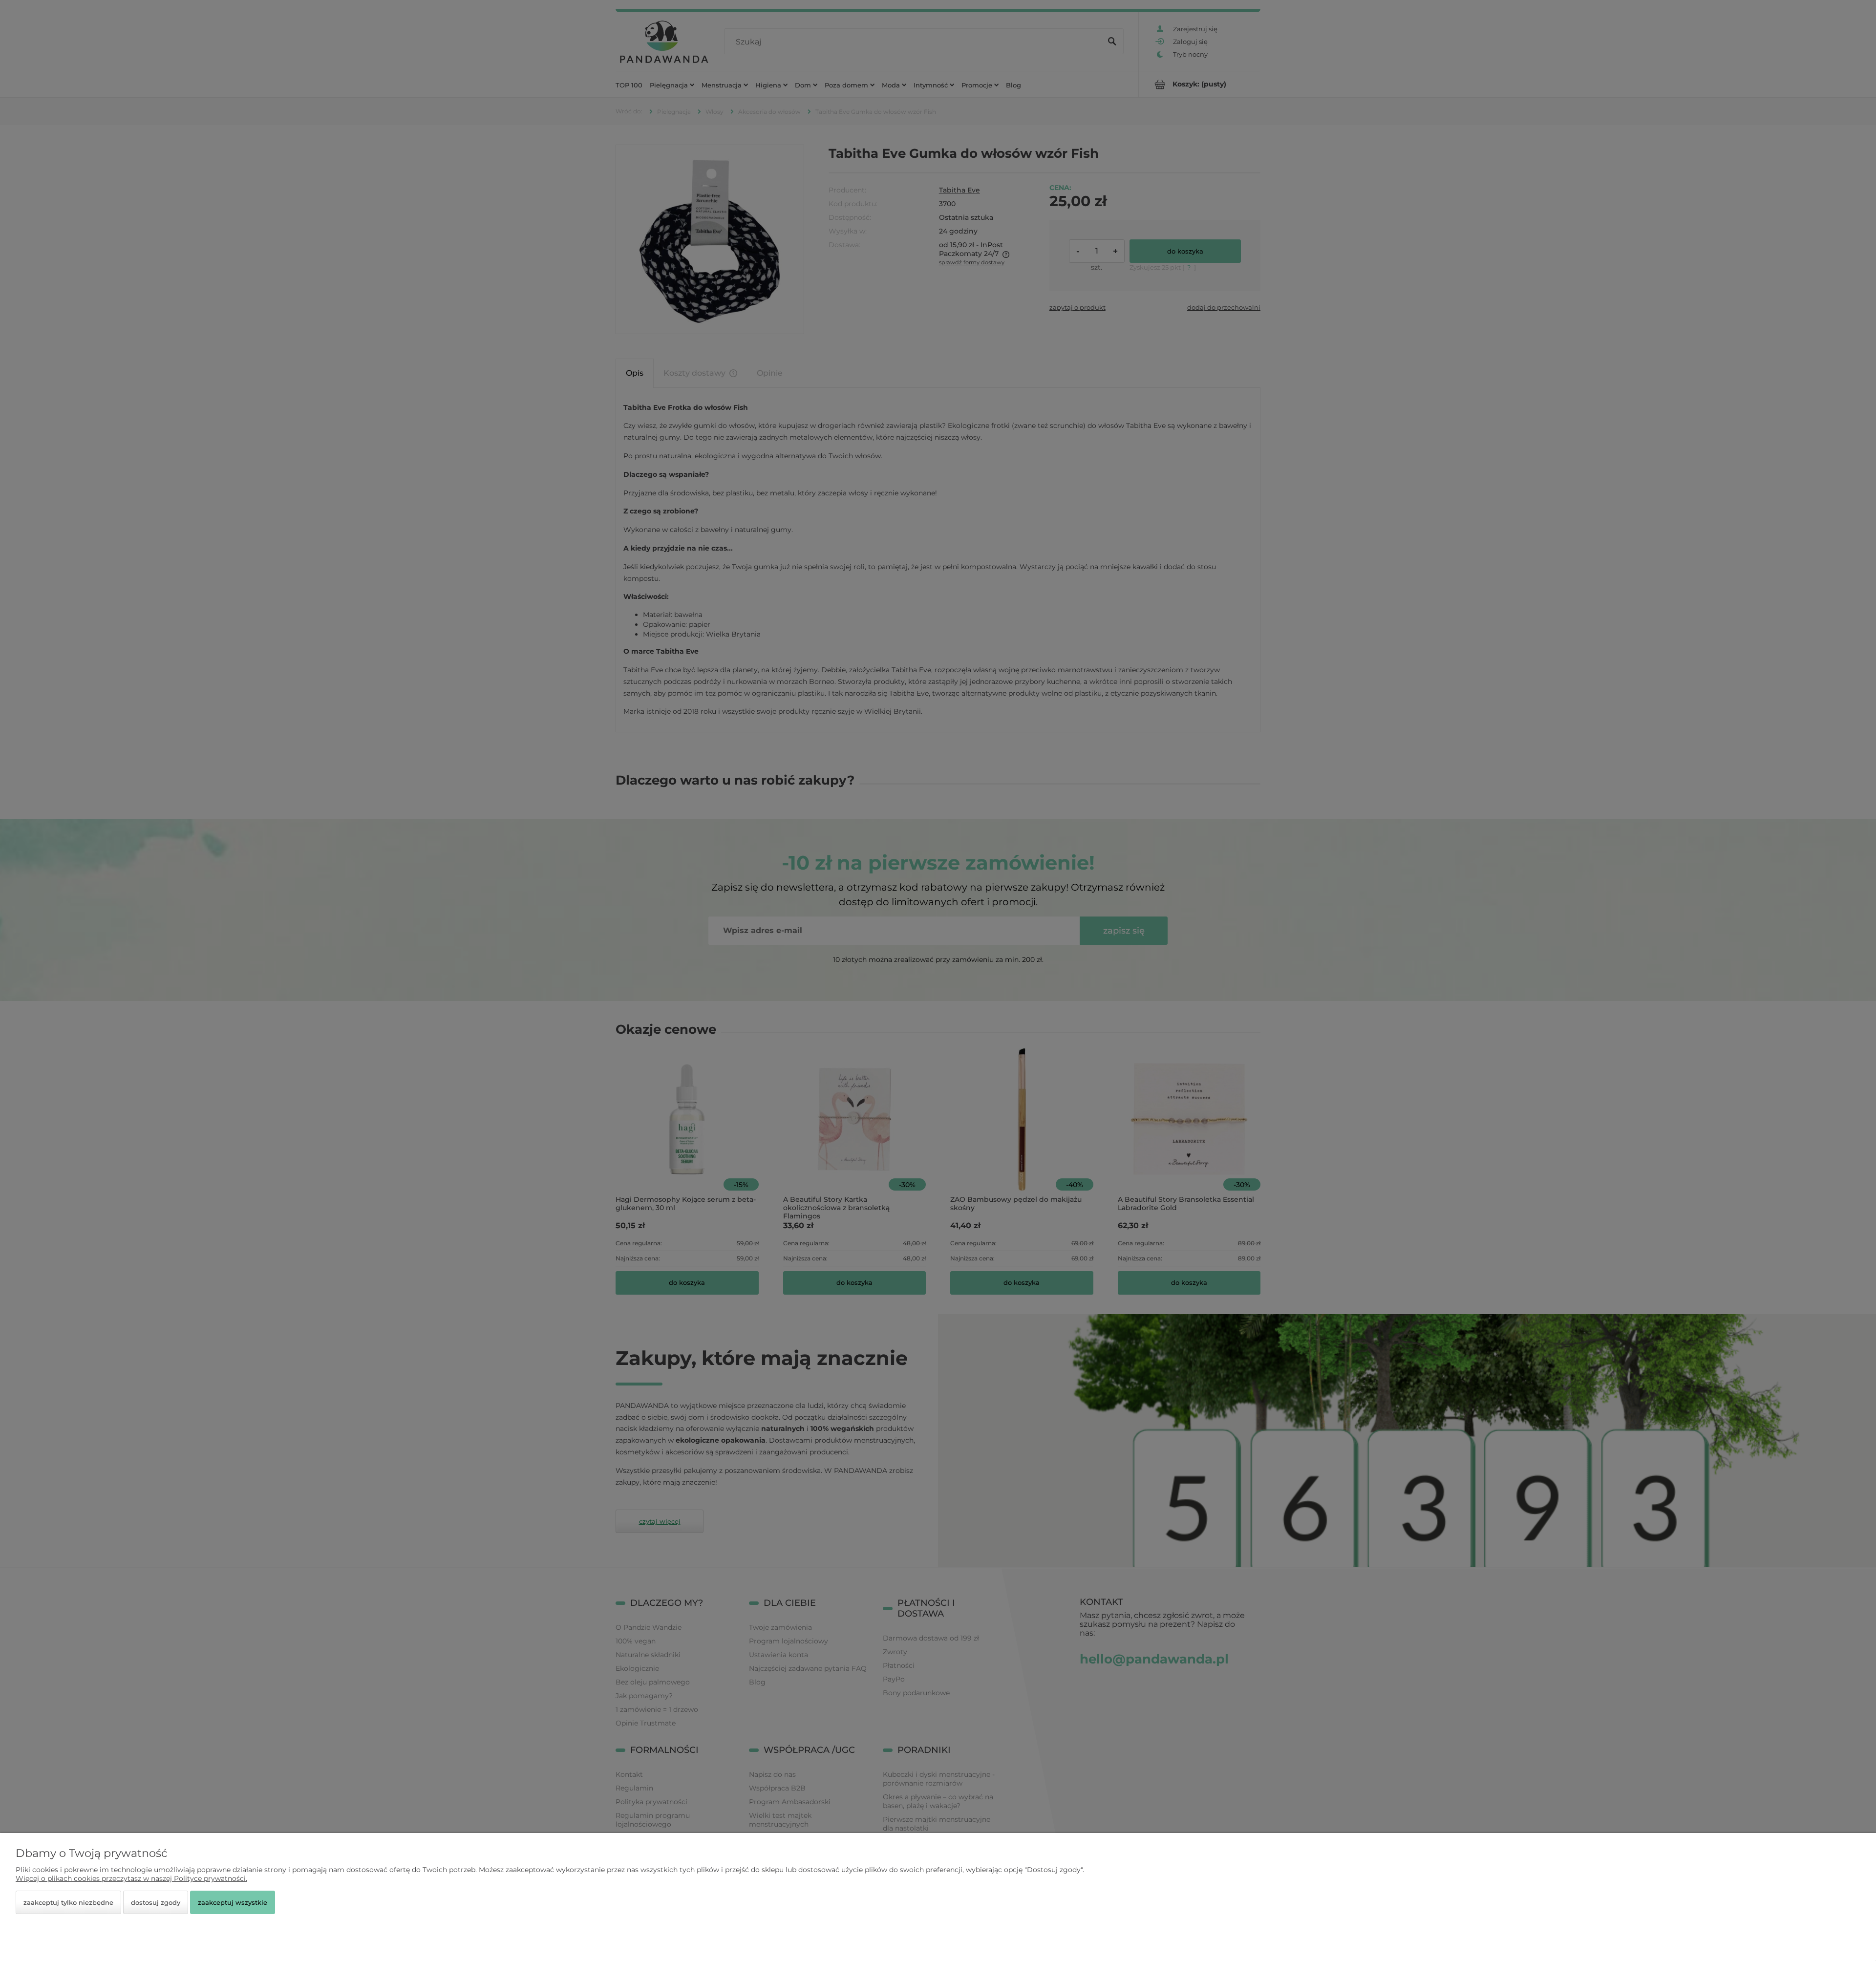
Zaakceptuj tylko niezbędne (68, 1902)
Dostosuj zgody (156, 1902)
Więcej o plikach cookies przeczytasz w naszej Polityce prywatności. (131, 1878)
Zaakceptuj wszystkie (233, 1902)
